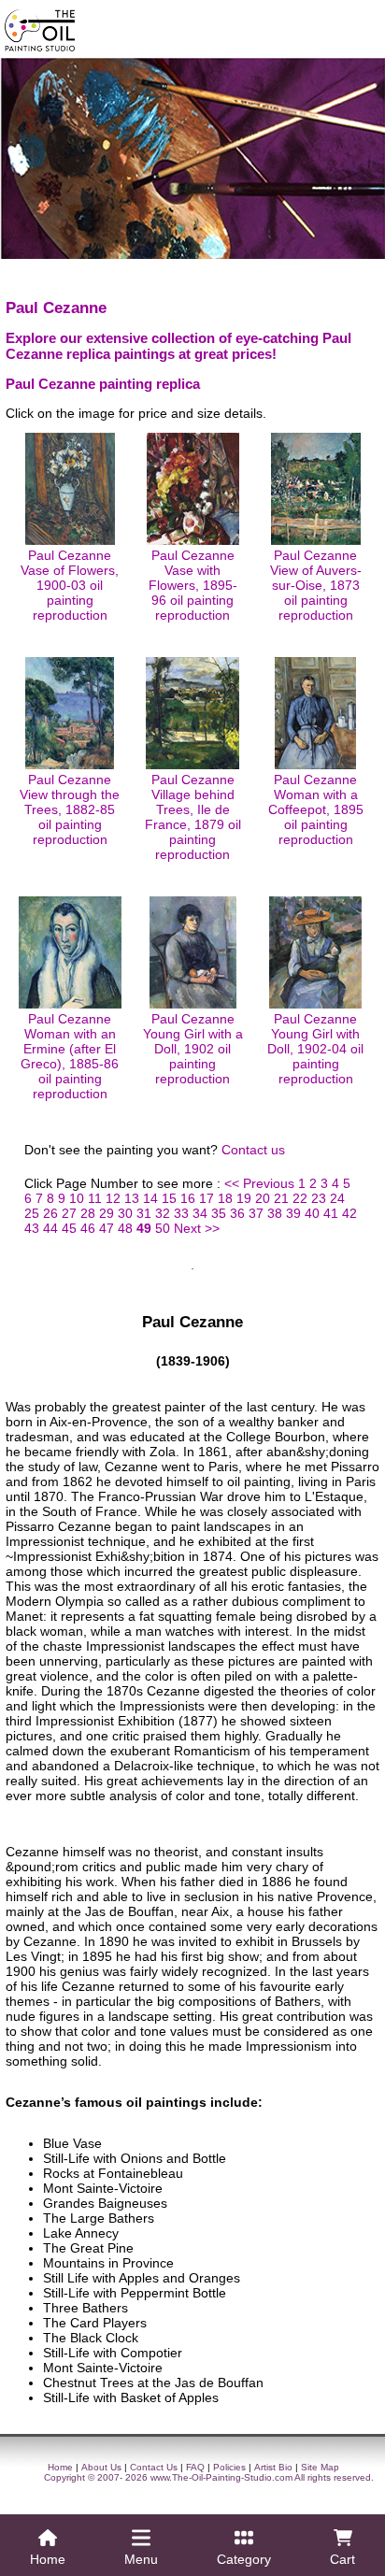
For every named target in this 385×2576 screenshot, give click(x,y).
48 (125, 1228)
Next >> (197, 1228)
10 (77, 1198)
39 (293, 1213)
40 (312, 1213)
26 (50, 1213)
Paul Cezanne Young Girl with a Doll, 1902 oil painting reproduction (193, 1049)
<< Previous (259, 1183)
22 (300, 1198)
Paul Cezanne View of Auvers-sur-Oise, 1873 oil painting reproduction (316, 585)
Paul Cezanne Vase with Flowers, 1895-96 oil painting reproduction (193, 585)
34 (200, 1213)
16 (188, 1198)
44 (50, 1228)
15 (169, 1198)
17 (207, 1198)
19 (244, 1198)
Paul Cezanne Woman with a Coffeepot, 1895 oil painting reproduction (316, 809)
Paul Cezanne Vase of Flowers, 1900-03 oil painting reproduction (70, 585)
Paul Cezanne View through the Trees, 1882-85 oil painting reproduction (70, 809)
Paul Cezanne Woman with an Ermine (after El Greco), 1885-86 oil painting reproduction (70, 1056)
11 (95, 1198)
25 (32, 1213)
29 (107, 1213)
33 (181, 1213)
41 (331, 1213)
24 (337, 1198)
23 (319, 1198)
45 (69, 1228)
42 (349, 1213)
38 (275, 1213)
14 (150, 1198)
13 (132, 1198)
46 (88, 1228)
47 (107, 1228)
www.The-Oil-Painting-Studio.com (221, 2477)
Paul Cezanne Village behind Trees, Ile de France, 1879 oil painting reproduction (193, 817)
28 (88, 1213)
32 (163, 1213)
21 (281, 1198)
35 (219, 1213)
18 (225, 1198)
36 (237, 1213)
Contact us (253, 1150)
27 (69, 1213)
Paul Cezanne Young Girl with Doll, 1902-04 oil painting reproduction (315, 1049)
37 (256, 1213)
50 (163, 1228)
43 (32, 1228)
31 (144, 1213)
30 (125, 1213)
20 (263, 1198)
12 (113, 1198)
